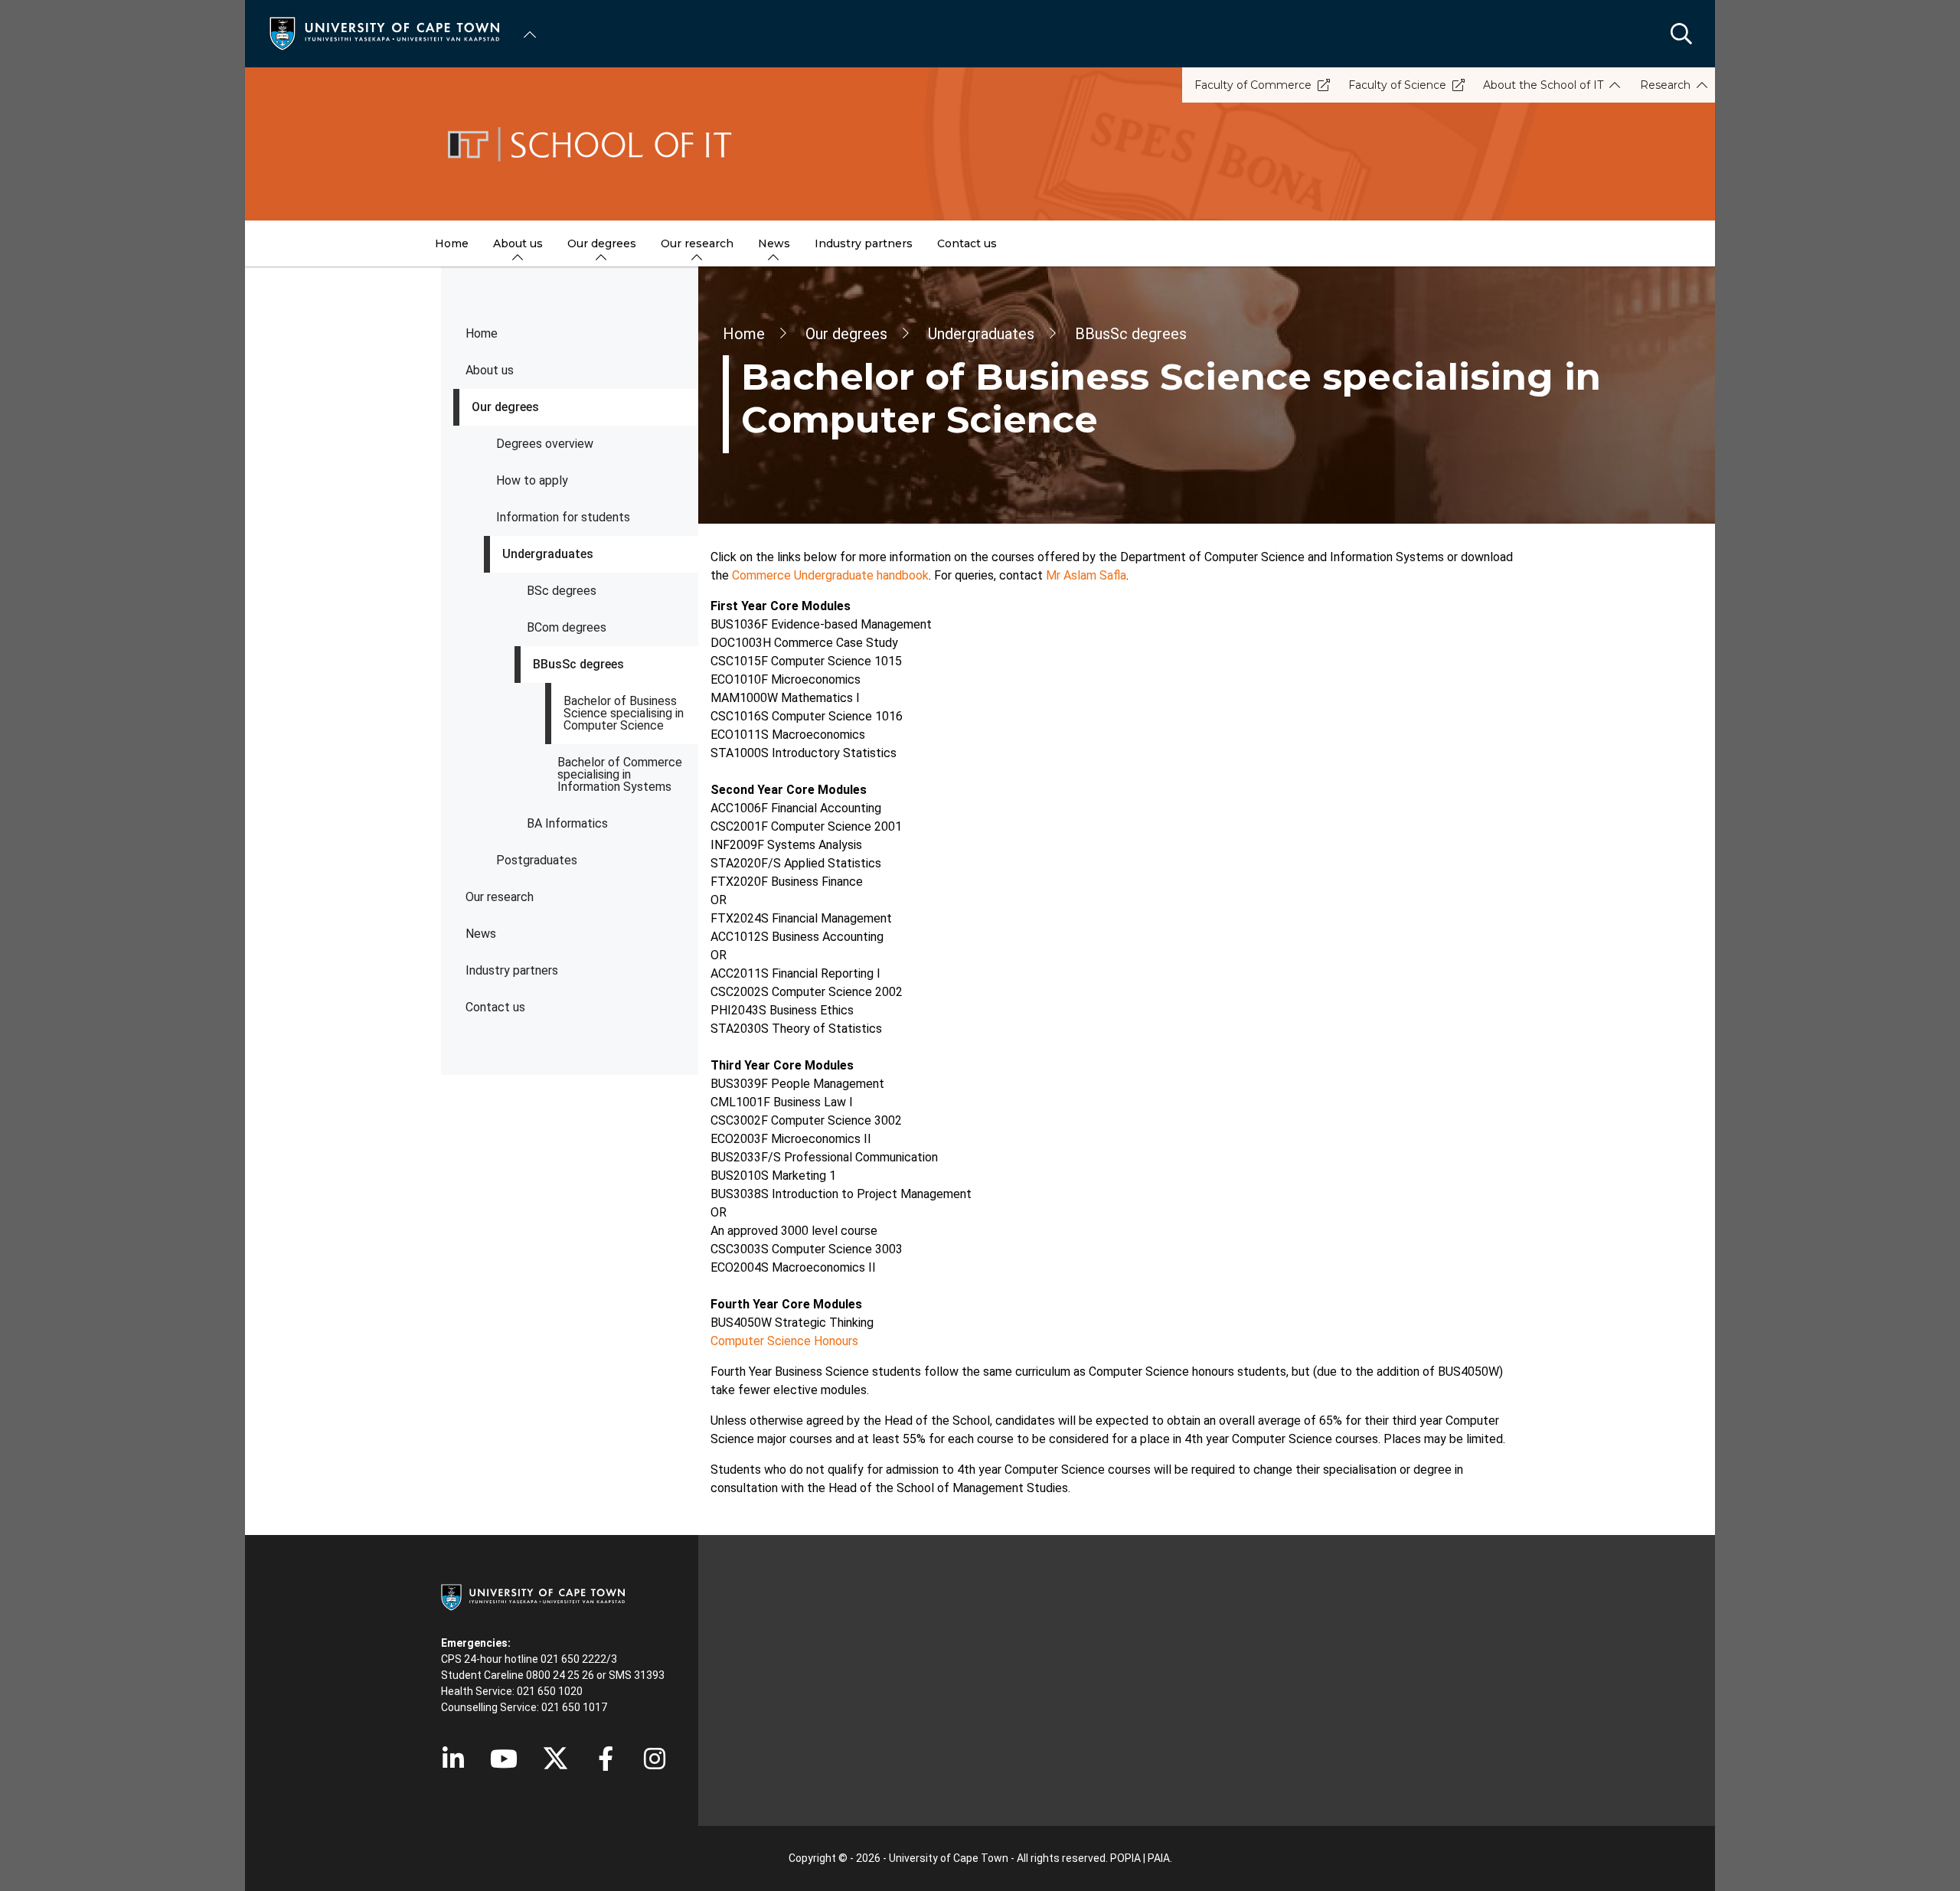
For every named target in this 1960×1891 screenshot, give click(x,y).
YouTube (504, 1759)
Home (482, 333)
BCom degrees (567, 627)
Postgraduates (537, 860)
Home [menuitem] (452, 243)
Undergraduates (548, 554)
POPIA (1125, 1858)
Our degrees (505, 407)
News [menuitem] (774, 243)
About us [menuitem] (518, 243)
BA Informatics (567, 823)
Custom (655, 1759)
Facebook (606, 1759)
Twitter (555, 1759)
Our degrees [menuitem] (602, 243)
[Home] (384, 33)
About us (490, 370)
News (481, 934)
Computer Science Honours (784, 1341)
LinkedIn (453, 1759)
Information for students (563, 517)
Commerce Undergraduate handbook (830, 575)
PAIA (1159, 1858)
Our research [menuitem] (697, 243)
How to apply (532, 480)
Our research (500, 897)
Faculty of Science (1397, 85)
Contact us (495, 1007)
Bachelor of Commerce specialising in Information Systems (620, 774)
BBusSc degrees (578, 664)
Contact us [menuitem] (967, 243)
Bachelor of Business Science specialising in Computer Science (624, 713)
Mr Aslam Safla (1086, 575)
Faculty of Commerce (1253, 85)
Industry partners (512, 970)
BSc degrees (562, 591)
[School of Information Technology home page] (980, 144)
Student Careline (482, 1675)
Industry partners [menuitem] (864, 243)
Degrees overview (545, 444)
